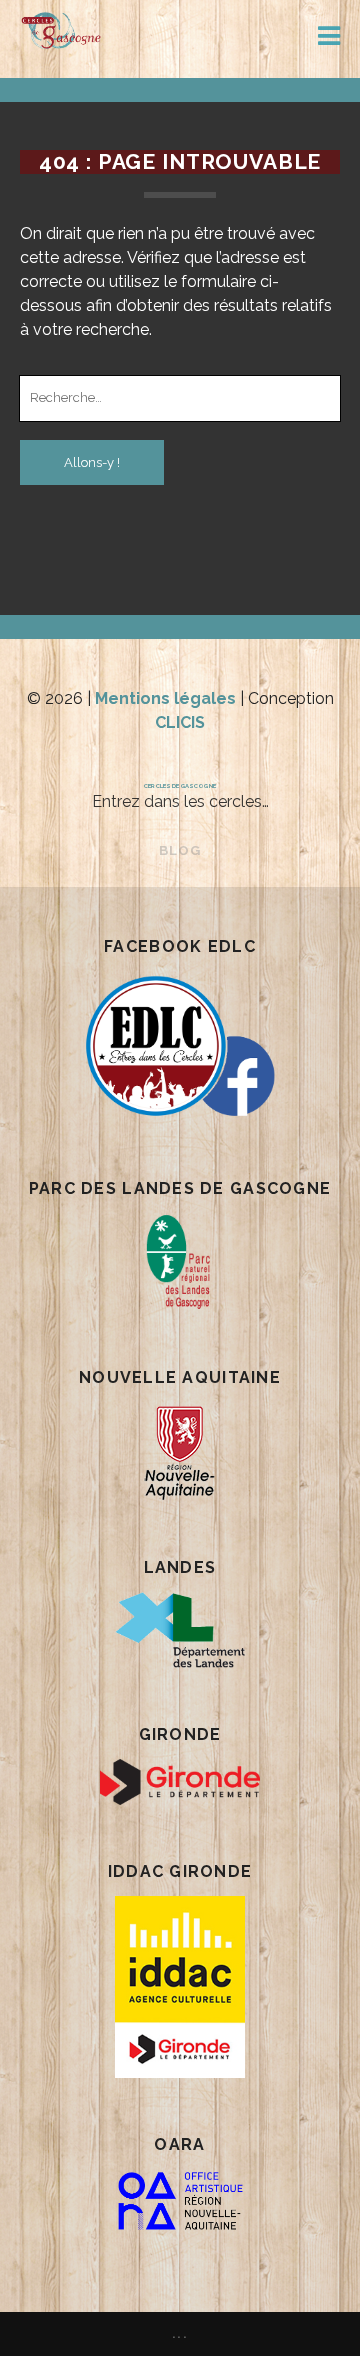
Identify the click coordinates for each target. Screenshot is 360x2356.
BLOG (180, 850)
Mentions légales (165, 698)
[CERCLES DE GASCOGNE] (61, 42)
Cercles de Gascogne (180, 785)
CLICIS (180, 722)
